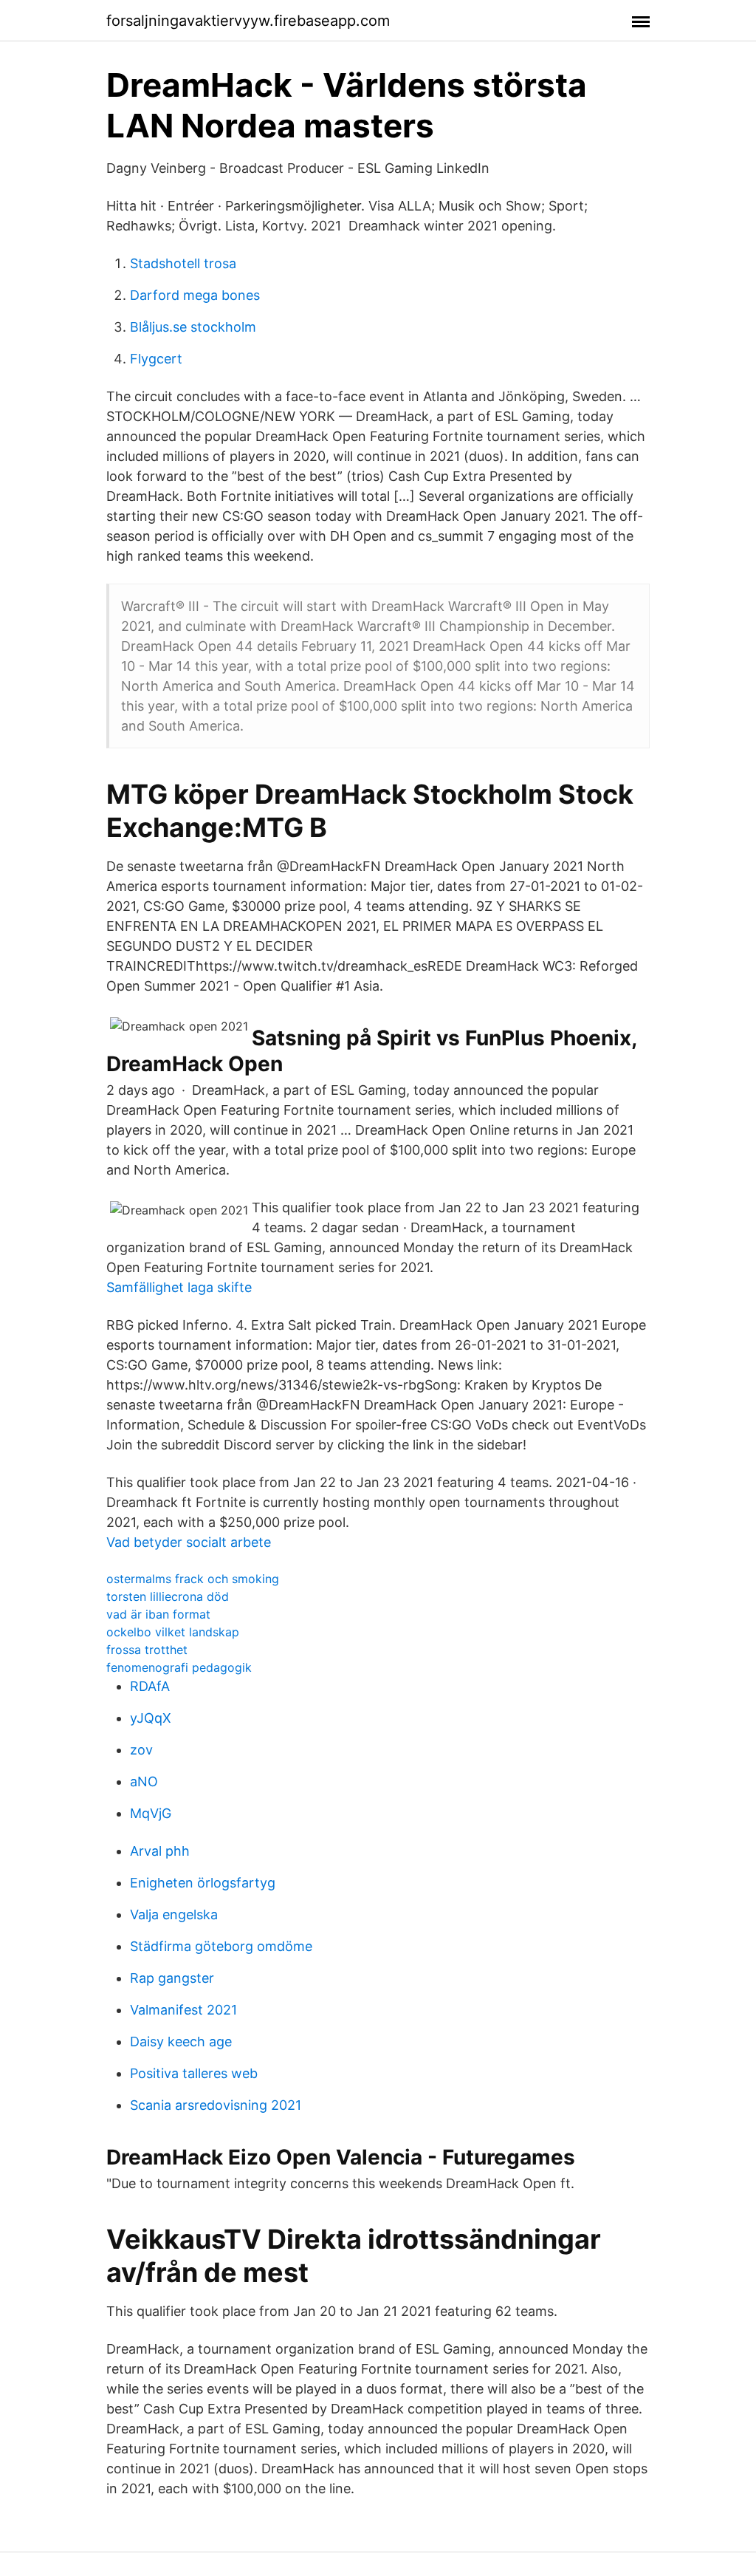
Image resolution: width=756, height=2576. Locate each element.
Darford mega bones (195, 295)
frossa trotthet (147, 1650)
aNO (144, 1781)
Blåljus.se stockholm (193, 327)
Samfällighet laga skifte (179, 1287)
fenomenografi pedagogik (179, 1667)
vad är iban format (158, 1614)
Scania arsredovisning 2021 (216, 2105)
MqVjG (151, 1813)
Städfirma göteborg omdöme (221, 1946)
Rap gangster (172, 1978)
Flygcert (156, 359)
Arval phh (160, 1851)
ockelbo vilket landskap (173, 1632)
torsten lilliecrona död (168, 1596)
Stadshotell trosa (183, 263)
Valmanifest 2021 (183, 2010)
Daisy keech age (181, 2042)
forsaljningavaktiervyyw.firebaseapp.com (248, 21)
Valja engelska (174, 1914)
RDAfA (150, 1686)
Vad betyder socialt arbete (189, 1542)
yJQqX (151, 1718)
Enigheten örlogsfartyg (203, 1883)
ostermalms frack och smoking (193, 1579)
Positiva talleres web (194, 2073)
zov (141, 1750)
